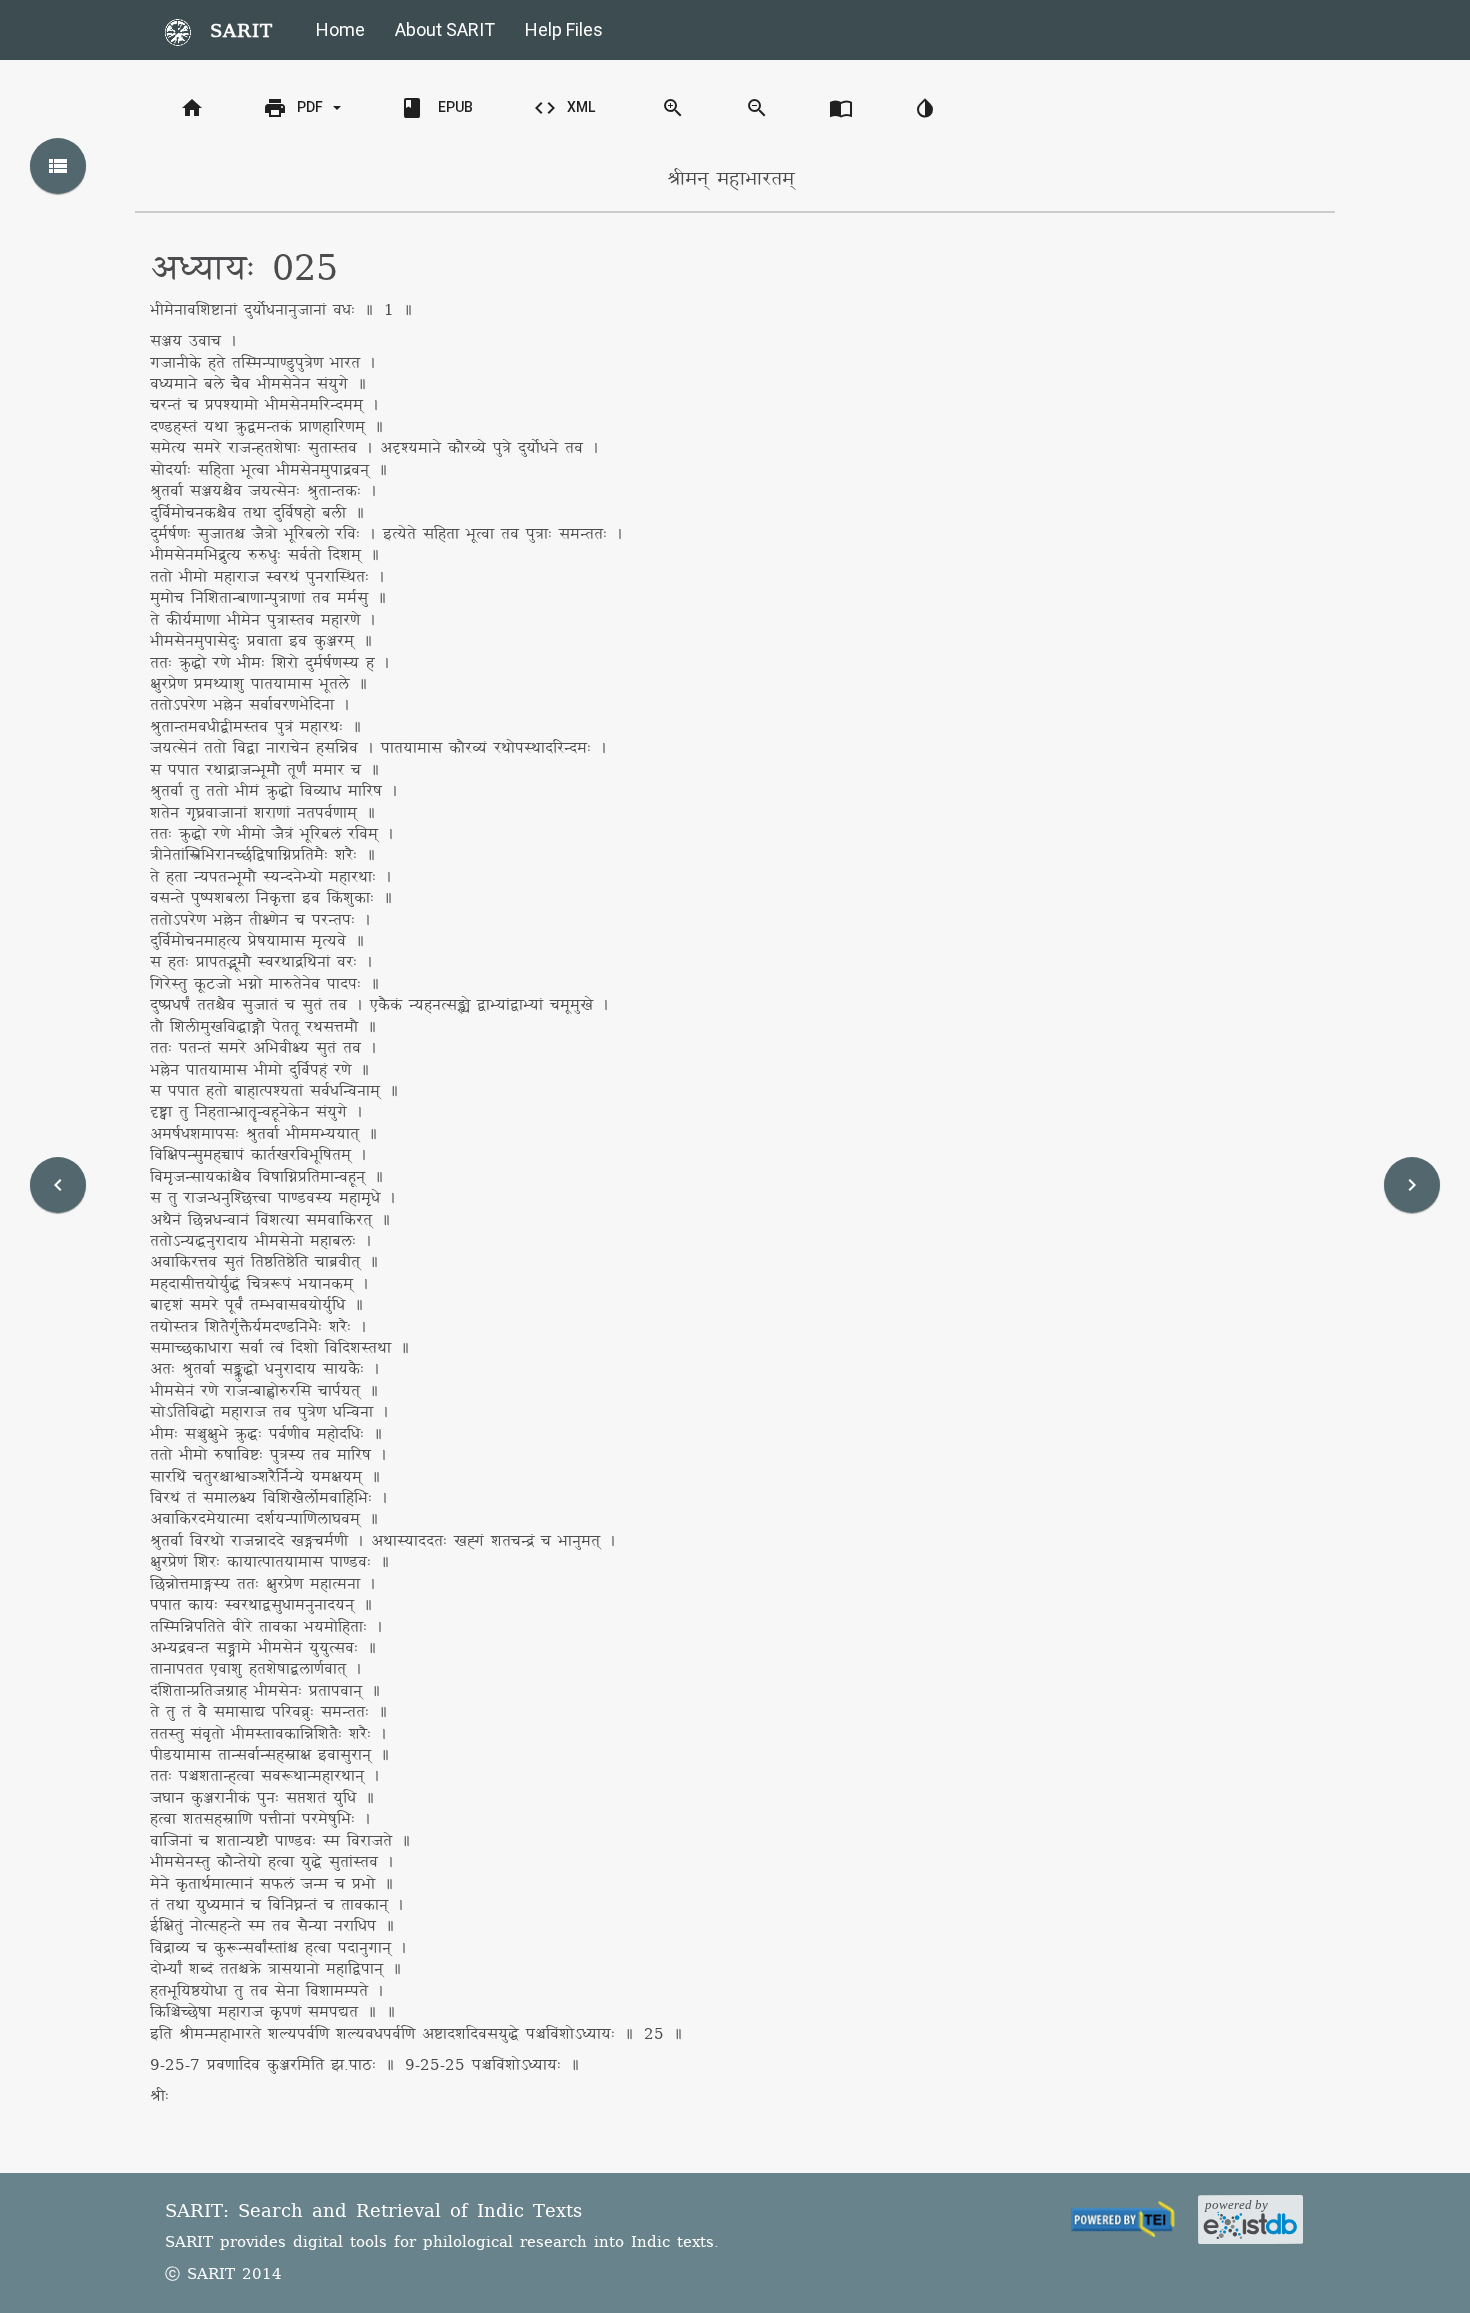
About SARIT (445, 29)
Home (340, 29)
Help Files (564, 29)
